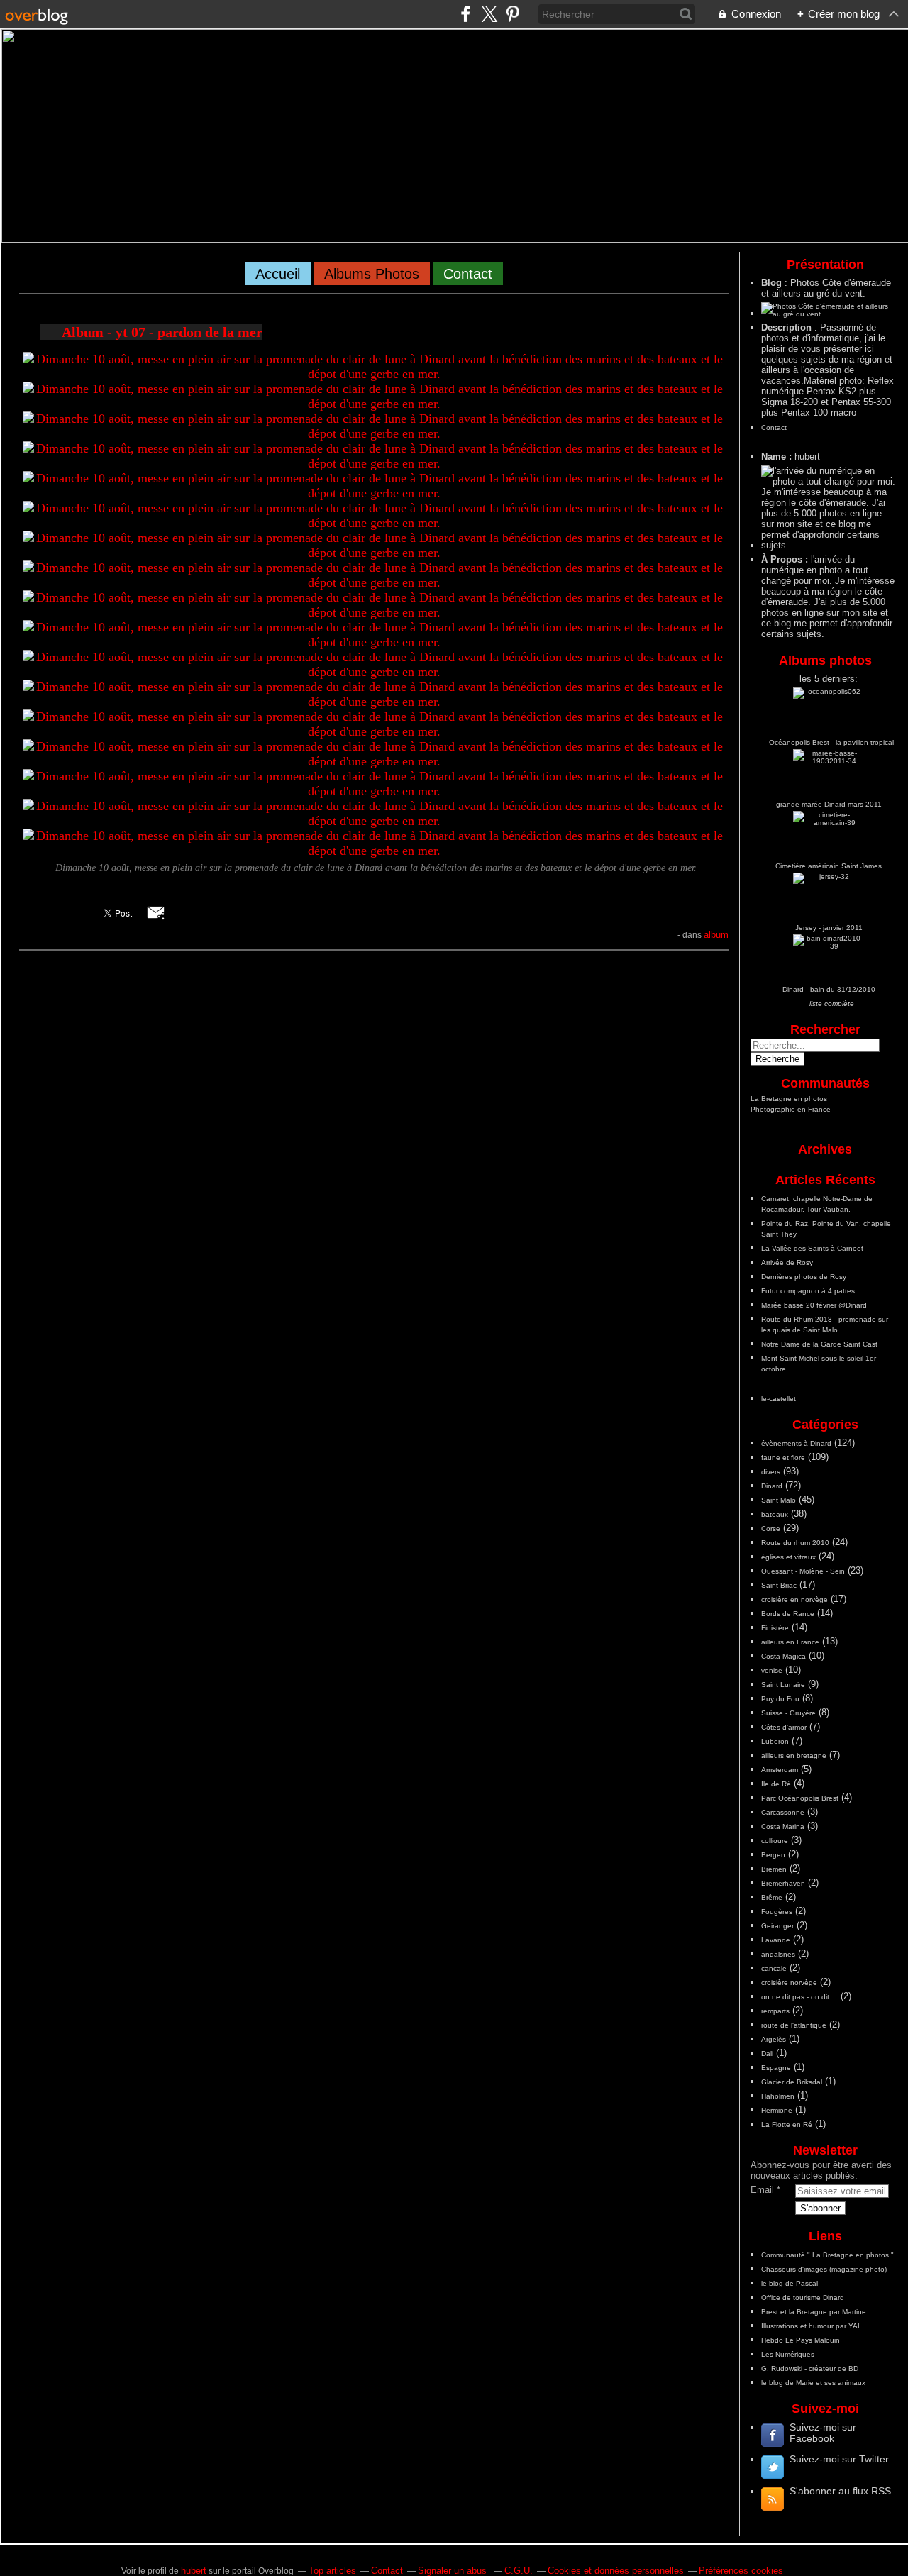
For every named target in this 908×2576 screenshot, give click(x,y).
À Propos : (786, 559)
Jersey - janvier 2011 (829, 928)
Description (788, 327)
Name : (778, 457)
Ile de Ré (776, 1784)
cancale (774, 1968)
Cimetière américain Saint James (829, 866)
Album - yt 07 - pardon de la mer (162, 332)
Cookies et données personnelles (616, 2571)
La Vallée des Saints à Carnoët (812, 1248)
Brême (772, 1897)
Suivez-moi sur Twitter (839, 2459)
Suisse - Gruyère (788, 1713)
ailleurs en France (790, 1642)
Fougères (777, 1912)
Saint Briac (779, 1585)
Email (762, 2190)
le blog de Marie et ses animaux (813, 2383)
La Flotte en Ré (787, 2124)
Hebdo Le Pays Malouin (801, 2340)
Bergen (773, 1855)
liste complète (832, 1004)
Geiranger (777, 1926)
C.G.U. (519, 2571)
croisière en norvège (794, 1599)
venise (772, 1670)
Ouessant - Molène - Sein (803, 1571)
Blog (771, 283)
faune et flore (783, 1458)
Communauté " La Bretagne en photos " (827, 2255)
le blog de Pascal (790, 2283)
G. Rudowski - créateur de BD (810, 2368)
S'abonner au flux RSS (840, 2491)
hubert (194, 2571)
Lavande (776, 1940)
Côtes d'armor (784, 1727)
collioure (775, 1841)
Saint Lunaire (783, 1685)
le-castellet (779, 1399)
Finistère (775, 1628)
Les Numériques (788, 2354)
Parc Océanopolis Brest (800, 1798)
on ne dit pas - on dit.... (799, 1997)
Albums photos (372, 274)
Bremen (774, 1869)
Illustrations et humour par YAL (812, 2326)
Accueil (278, 274)
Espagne (776, 2068)
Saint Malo (779, 1500)
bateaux (775, 1514)
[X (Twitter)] (489, 14)
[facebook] (466, 14)
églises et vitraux (788, 1557)
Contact (468, 274)
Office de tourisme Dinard (803, 2298)
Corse (771, 1529)
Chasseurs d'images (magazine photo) (824, 2269)
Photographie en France (791, 1109)
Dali (767, 2053)
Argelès (774, 2039)
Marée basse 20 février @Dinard (814, 1305)
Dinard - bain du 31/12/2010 (829, 989)
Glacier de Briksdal (792, 2082)
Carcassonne (783, 1812)
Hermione (777, 2110)
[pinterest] (513, 14)
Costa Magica (784, 1656)
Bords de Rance (788, 1614)
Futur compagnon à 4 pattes (808, 1291)
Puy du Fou (780, 1699)
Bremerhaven (783, 1883)
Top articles (332, 2571)
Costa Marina (783, 1826)
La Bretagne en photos (789, 1099)
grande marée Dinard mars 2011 (829, 804)
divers (771, 1472)
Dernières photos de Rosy (804, 1277)
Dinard (772, 1486)
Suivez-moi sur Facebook (823, 2433)
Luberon (775, 1741)
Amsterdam (780, 1770)
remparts (775, 2011)
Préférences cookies (741, 2571)
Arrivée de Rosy (787, 1262)
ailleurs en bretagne (794, 1756)
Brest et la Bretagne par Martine (814, 2312)
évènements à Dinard (796, 1443)
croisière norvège (789, 1983)
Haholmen (778, 2096)
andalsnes (778, 1954)
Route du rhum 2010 (795, 1543)
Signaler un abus (454, 2571)
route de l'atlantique (794, 2025)
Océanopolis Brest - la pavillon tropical (831, 742)
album (716, 935)
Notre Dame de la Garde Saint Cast (819, 1344)
